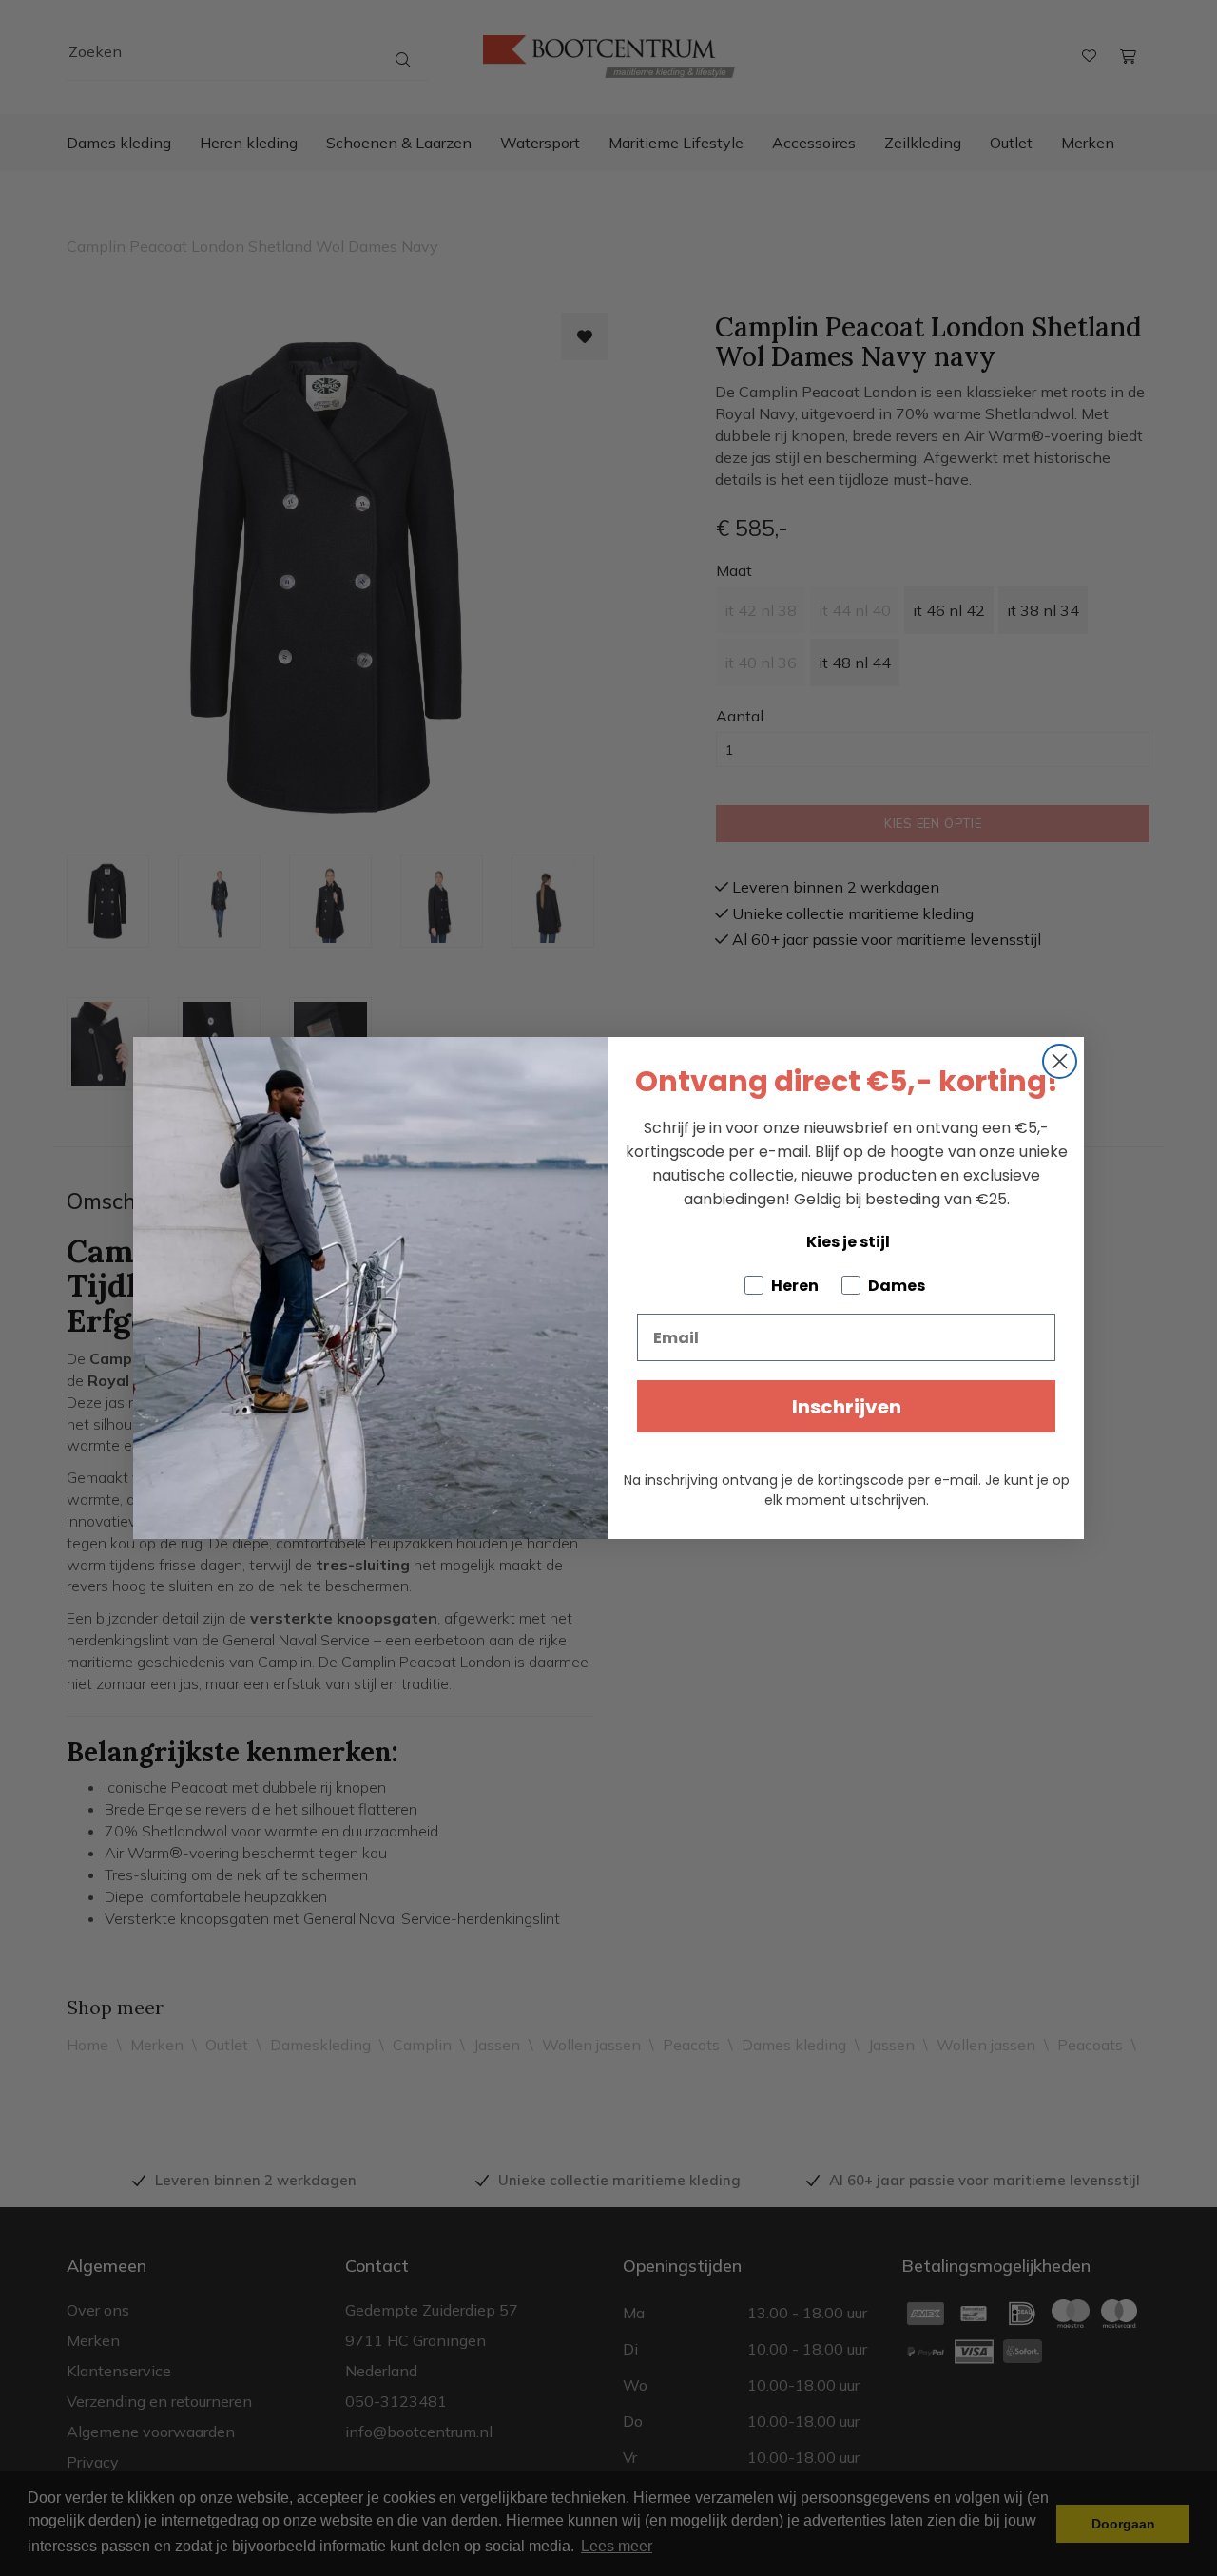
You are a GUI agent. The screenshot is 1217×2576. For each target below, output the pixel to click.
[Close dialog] (1060, 1061)
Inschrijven (847, 1407)
